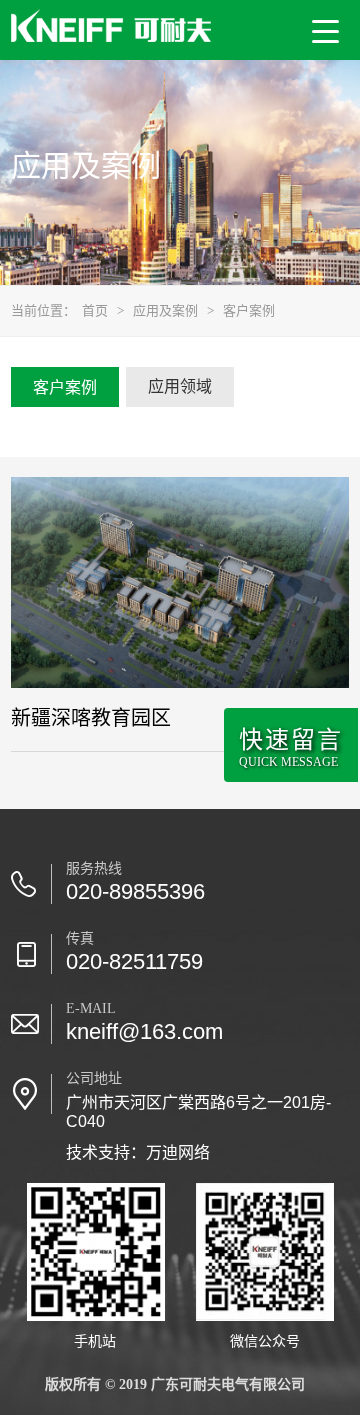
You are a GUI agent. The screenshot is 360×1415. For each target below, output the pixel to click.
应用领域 (180, 386)
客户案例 (249, 310)
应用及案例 (165, 310)
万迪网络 (178, 1152)
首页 (95, 310)
